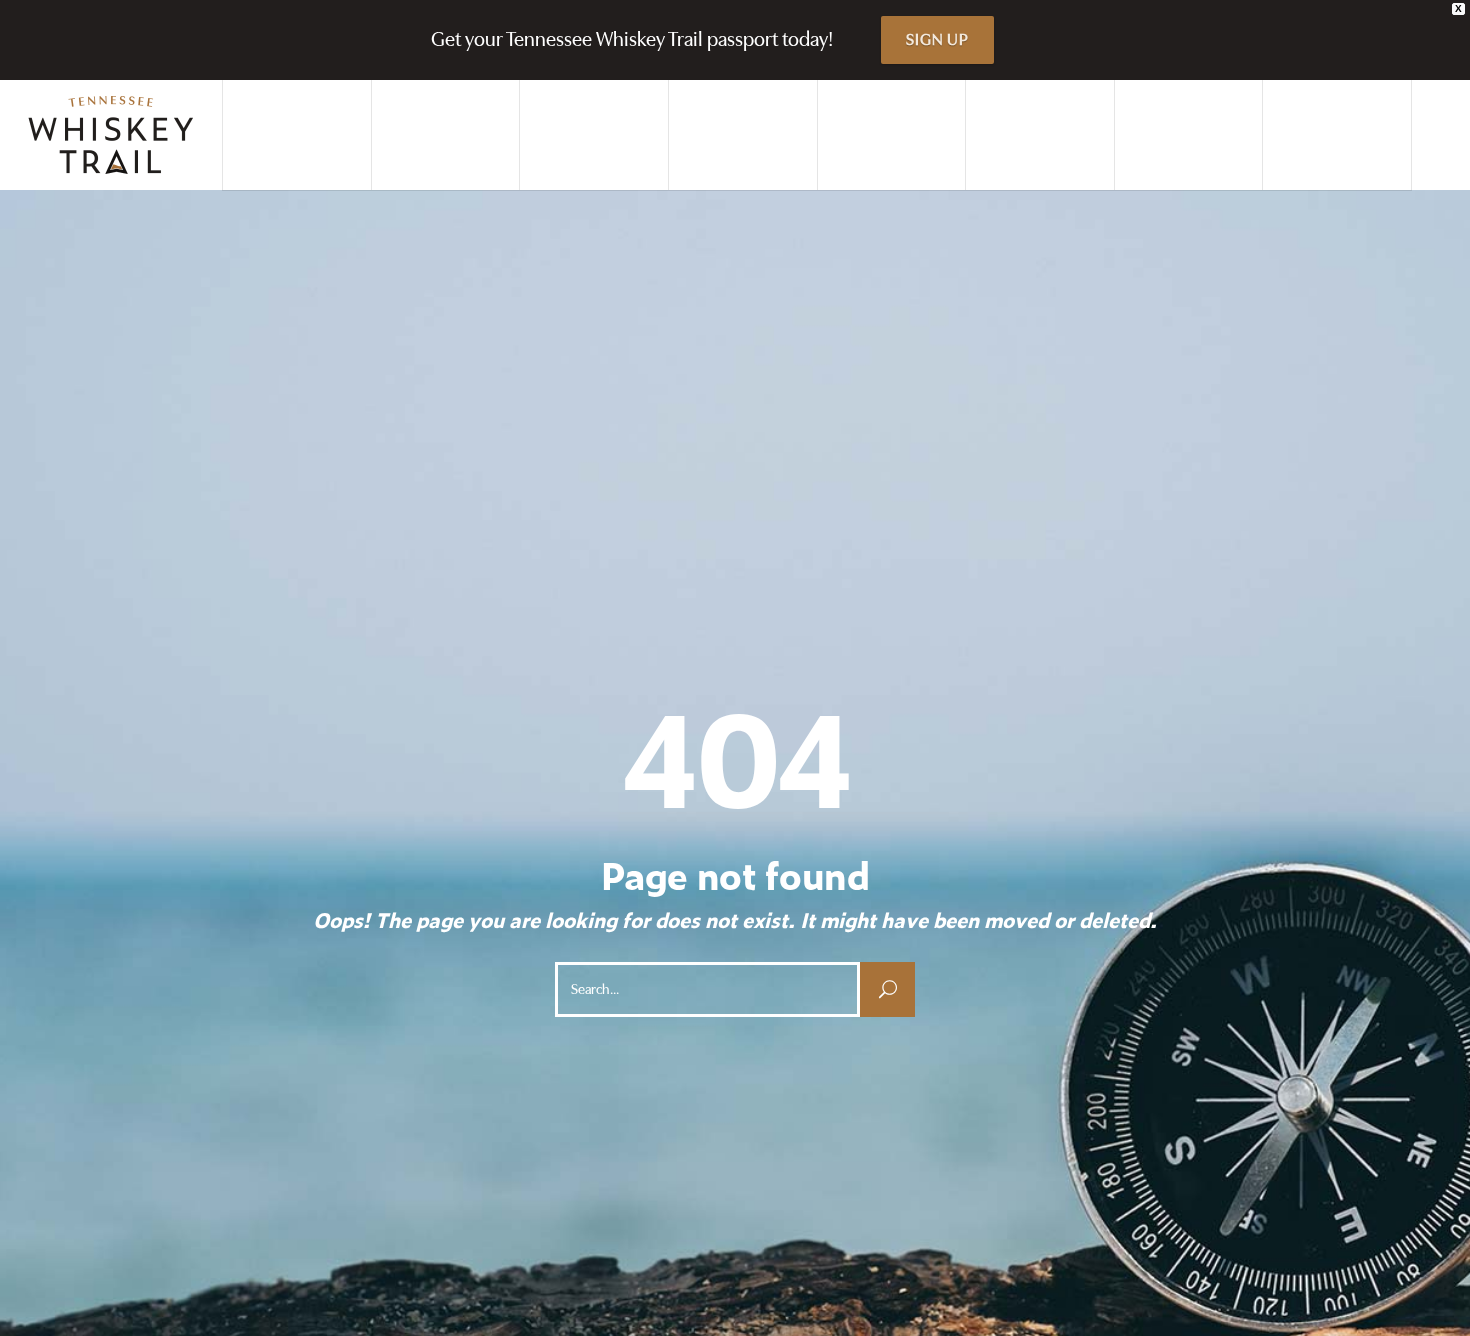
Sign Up (937, 40)
